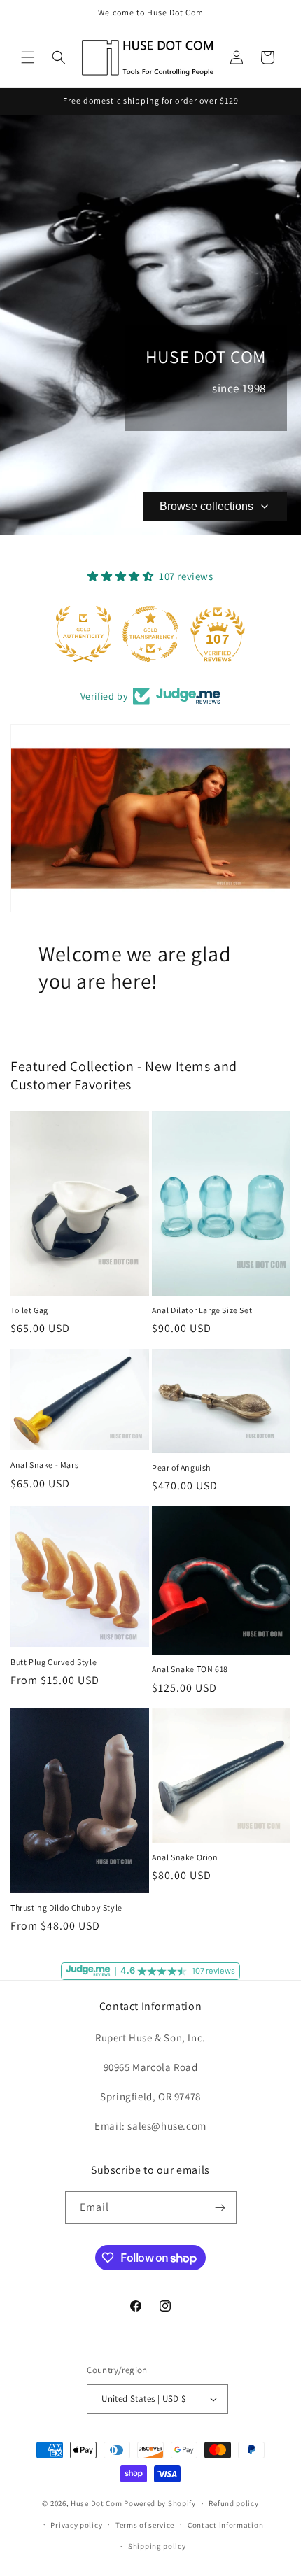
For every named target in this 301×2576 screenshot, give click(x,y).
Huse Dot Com (96, 2503)
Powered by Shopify (160, 2503)
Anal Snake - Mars (44, 1465)
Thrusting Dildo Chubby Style (66, 1908)
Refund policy (233, 2503)
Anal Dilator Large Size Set (202, 1310)
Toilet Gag (29, 1310)
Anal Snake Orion (185, 1857)
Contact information (225, 2525)
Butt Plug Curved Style (54, 1662)
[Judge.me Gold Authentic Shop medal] (83, 634)
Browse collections (206, 506)
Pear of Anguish (181, 1467)
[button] (28, 57)
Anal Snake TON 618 (190, 1669)
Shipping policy (157, 2546)
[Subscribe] (220, 2208)
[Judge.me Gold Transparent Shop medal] (150, 634)
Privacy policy (76, 2525)
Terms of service (145, 2525)
